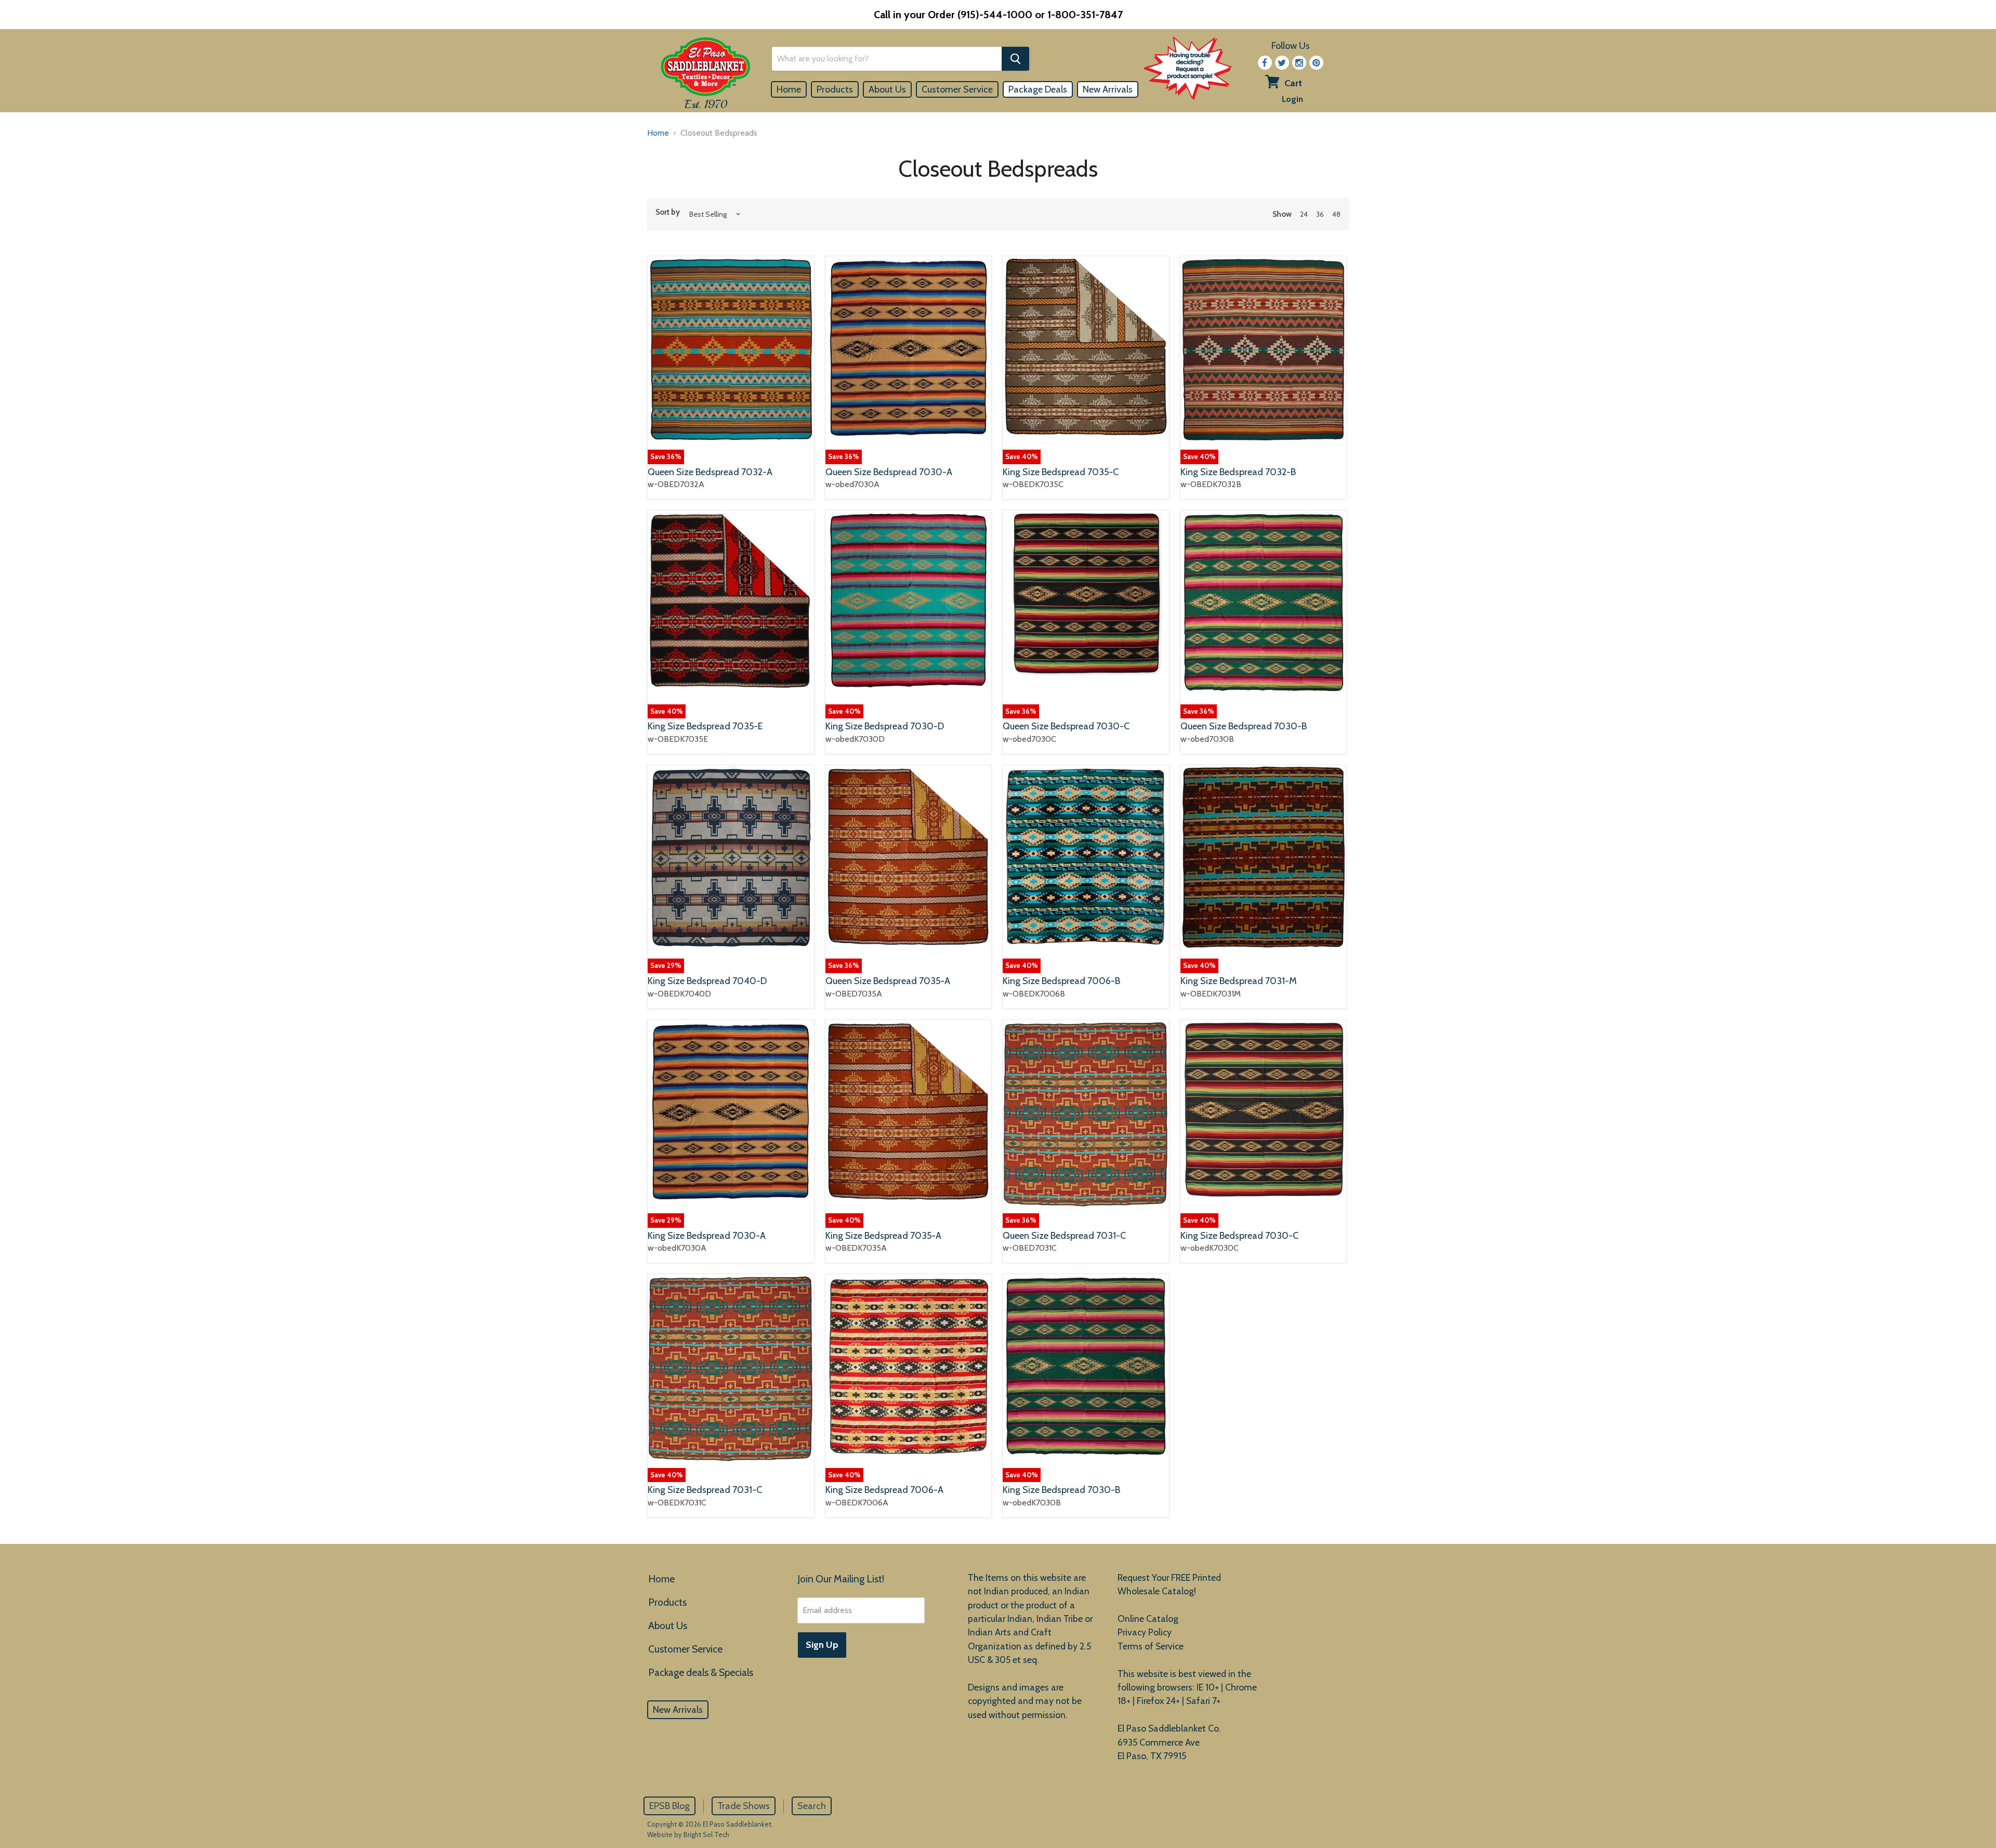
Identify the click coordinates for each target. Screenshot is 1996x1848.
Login (1292, 99)
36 (1320, 214)
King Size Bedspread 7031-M (1239, 981)
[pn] (1316, 63)
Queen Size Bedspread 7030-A (889, 472)
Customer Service (957, 89)
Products (835, 89)
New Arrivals (1108, 89)
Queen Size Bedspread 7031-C (1064, 1236)
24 (1304, 214)
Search (812, 1806)
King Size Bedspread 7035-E (705, 726)
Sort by (668, 212)
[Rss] (1299, 63)
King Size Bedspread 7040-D (707, 981)
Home (789, 89)
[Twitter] (1282, 63)
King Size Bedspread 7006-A (884, 1490)
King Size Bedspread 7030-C (1239, 1236)
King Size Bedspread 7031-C (705, 1490)
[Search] (1015, 59)
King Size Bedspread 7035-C (1061, 472)
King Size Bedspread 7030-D (885, 726)
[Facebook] (1265, 63)
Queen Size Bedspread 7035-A (888, 981)
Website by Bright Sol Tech (688, 1834)
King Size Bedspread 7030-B (1061, 1490)
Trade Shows (744, 1806)
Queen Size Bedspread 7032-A (710, 472)
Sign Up (822, 1645)
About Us (887, 89)
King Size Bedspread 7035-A (883, 1236)
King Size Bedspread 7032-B (1238, 472)
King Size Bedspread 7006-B (1061, 981)
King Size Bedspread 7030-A (707, 1236)
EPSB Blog (669, 1806)
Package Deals (1038, 89)
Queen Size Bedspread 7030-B (1244, 726)
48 (1336, 214)
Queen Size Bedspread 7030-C (1066, 726)
